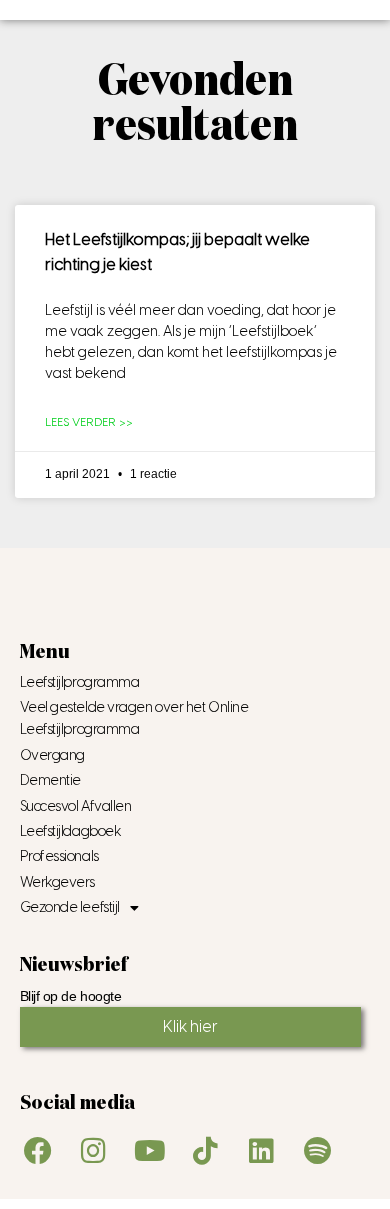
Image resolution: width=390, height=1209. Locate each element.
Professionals (59, 856)
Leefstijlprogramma (80, 682)
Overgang (52, 755)
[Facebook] (38, 1151)
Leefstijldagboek (71, 831)
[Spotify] (318, 1151)
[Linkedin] (262, 1151)
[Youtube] (150, 1151)
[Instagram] (94, 1151)
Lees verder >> (89, 422)
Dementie (50, 780)
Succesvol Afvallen (76, 806)
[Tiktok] (206, 1151)
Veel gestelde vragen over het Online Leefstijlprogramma (134, 718)
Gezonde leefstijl (70, 907)
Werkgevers (58, 882)
